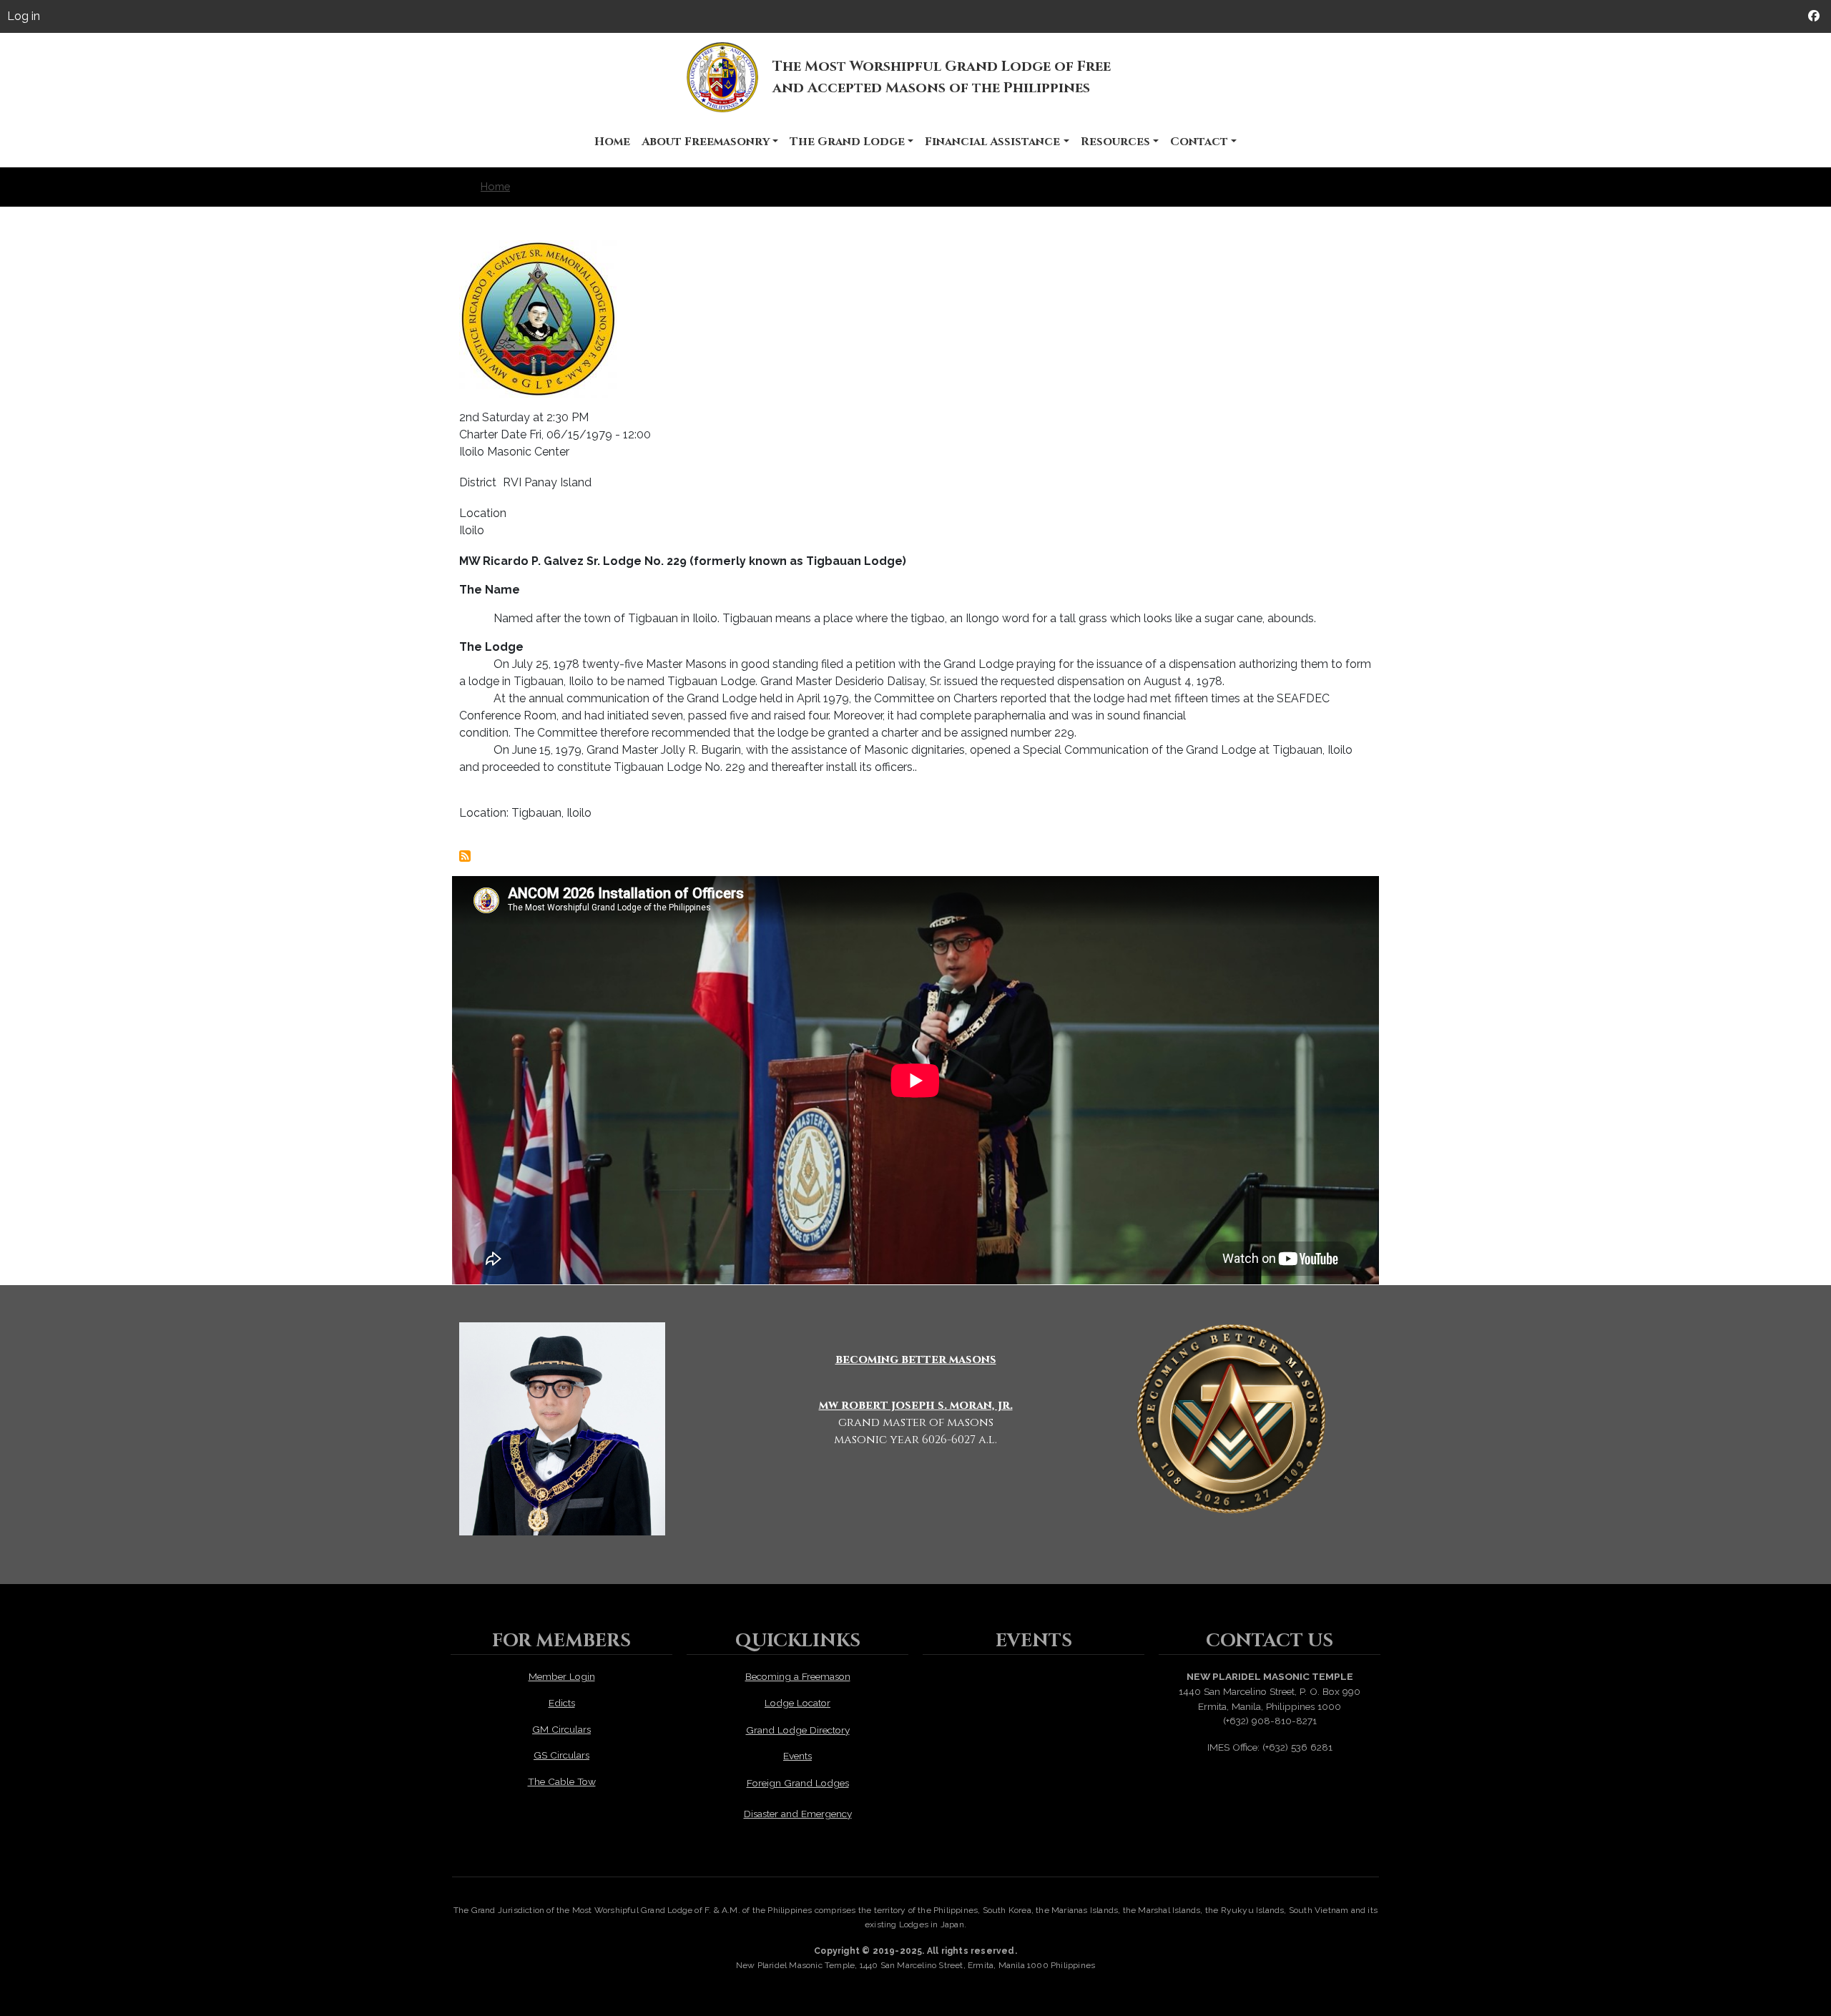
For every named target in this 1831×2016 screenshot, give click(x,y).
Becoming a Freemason (798, 1676)
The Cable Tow (562, 1781)
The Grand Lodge (847, 142)
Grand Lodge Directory (798, 1730)
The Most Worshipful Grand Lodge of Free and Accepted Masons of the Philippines (942, 77)
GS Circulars (561, 1755)
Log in (24, 16)
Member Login (562, 1676)
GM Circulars (561, 1729)
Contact (1199, 142)
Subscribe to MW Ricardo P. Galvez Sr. (465, 856)
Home (612, 142)
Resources (1115, 142)
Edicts (562, 1703)
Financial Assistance (992, 142)
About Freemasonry (706, 142)
